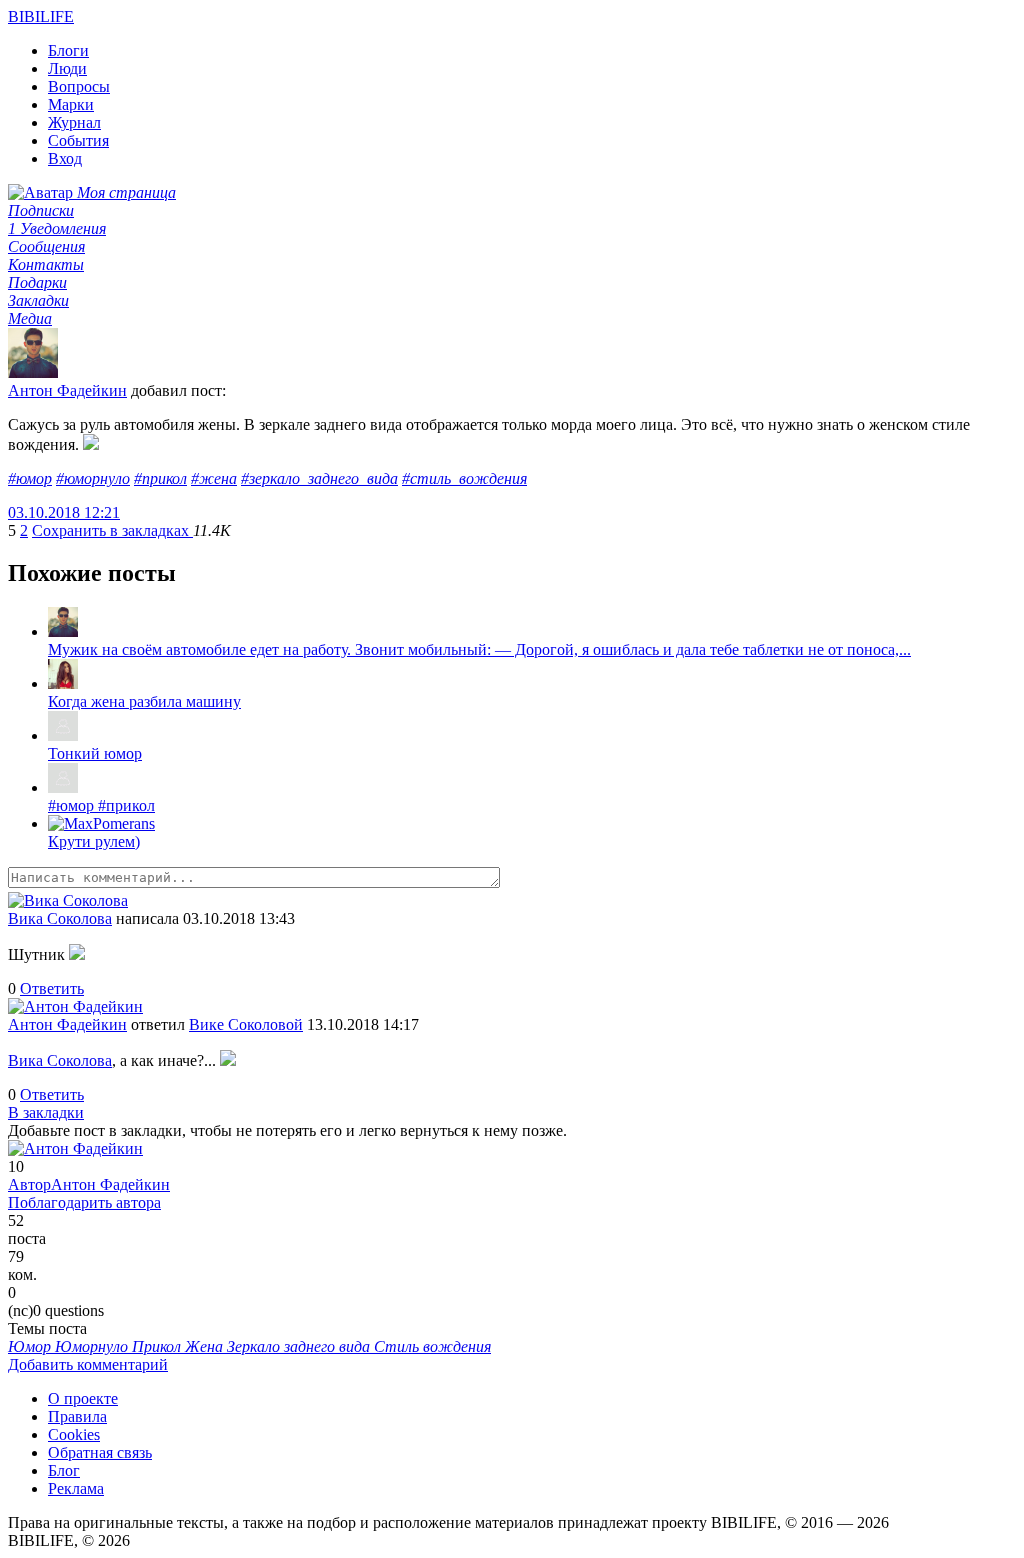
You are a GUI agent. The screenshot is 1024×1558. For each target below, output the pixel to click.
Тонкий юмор (95, 753)
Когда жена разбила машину (144, 701)
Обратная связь (100, 1452)
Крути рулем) (94, 841)
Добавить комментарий (88, 1364)
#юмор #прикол (101, 805)
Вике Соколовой (246, 1024)
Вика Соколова (60, 918)
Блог (64, 1470)
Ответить (52, 988)
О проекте (83, 1398)
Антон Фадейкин (67, 390)
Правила (77, 1416)
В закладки (46, 1112)
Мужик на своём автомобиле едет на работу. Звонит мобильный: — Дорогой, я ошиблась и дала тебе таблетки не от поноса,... (479, 649)
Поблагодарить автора (84, 1202)
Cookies (74, 1434)
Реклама (76, 1488)
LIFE (41, 16)
